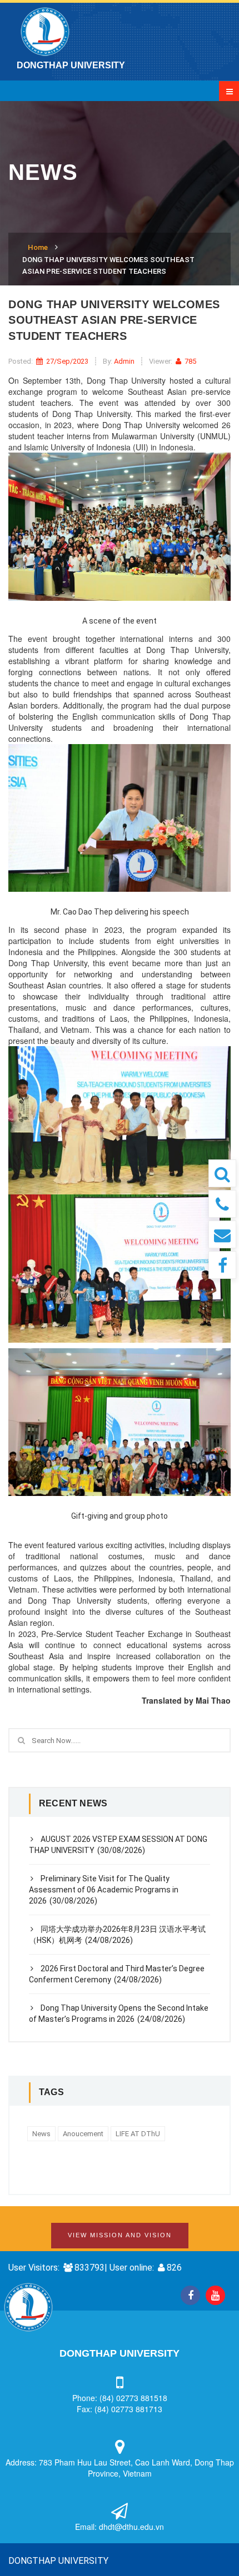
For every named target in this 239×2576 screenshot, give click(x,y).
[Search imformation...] (222, 1173)
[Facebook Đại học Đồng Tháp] (222, 1265)
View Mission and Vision (120, 2235)
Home (38, 247)
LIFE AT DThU (138, 2134)
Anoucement (83, 2134)
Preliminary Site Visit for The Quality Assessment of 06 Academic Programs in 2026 (104, 1890)
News (41, 2134)
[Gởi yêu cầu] (222, 1234)
